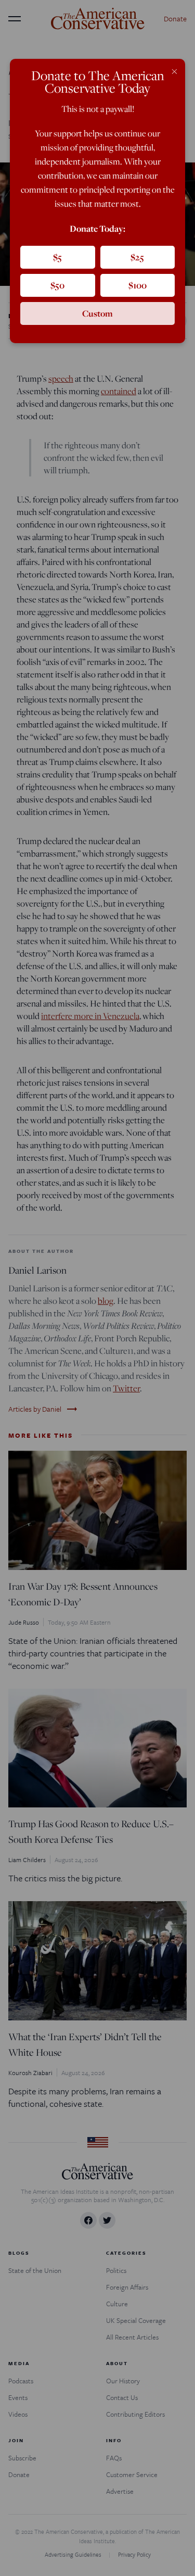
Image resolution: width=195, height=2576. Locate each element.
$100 (138, 285)
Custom (97, 313)
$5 (57, 257)
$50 (57, 285)
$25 (137, 257)
